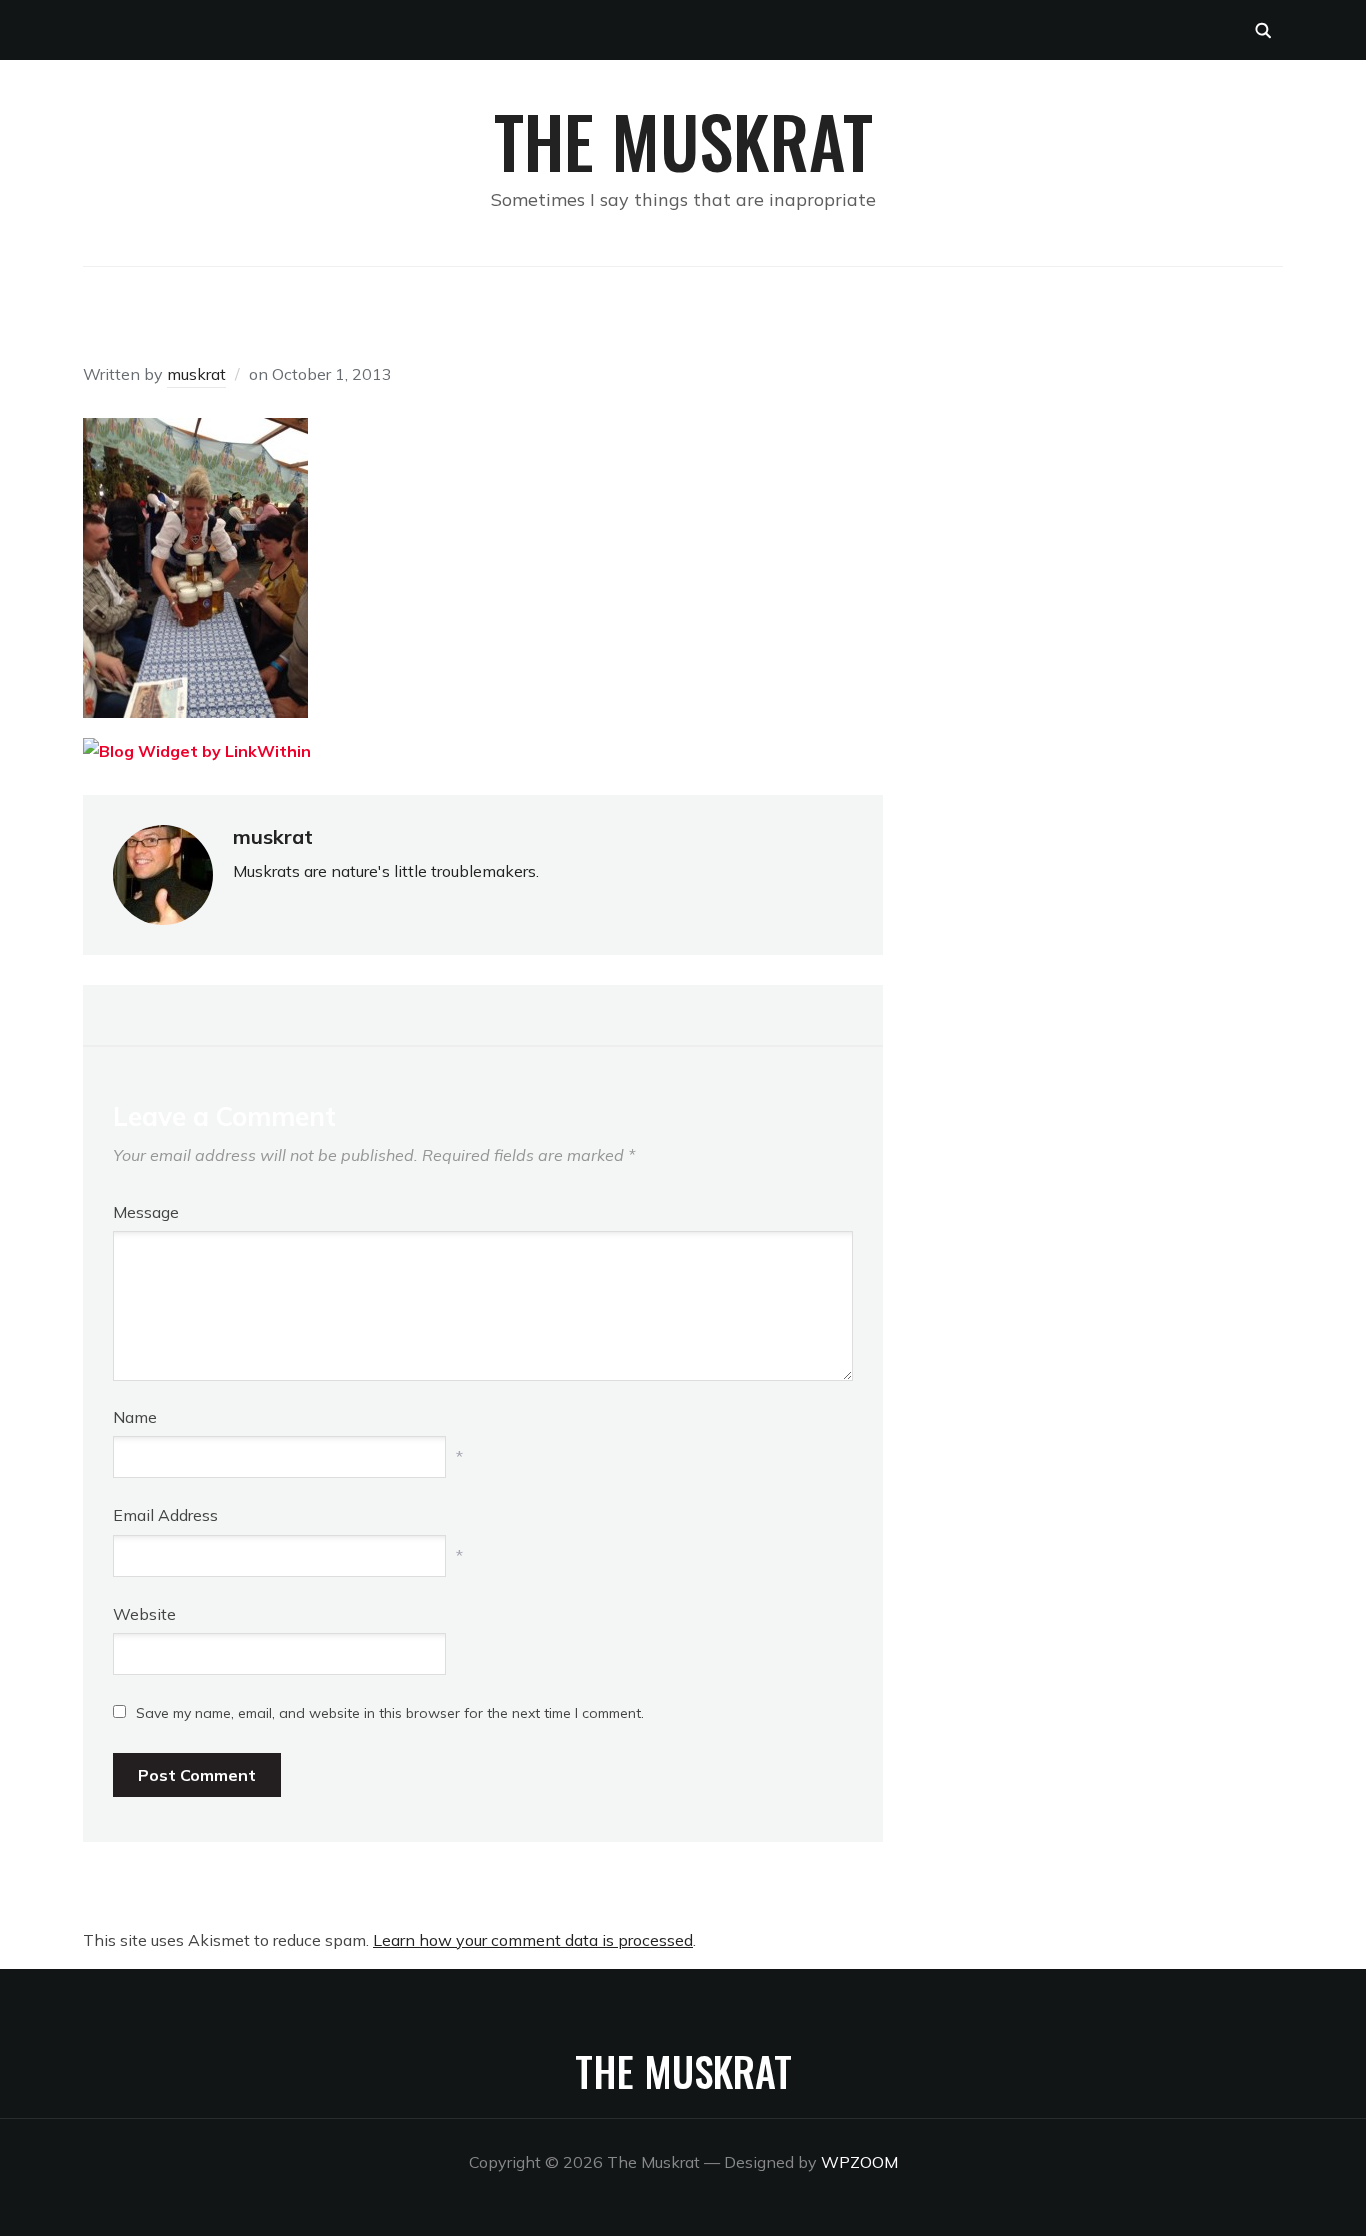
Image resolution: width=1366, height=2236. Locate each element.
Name (135, 1417)
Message (146, 1212)
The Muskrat (683, 140)
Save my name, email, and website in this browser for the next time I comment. (390, 1713)
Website (144, 1614)
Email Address (165, 1515)
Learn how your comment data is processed (533, 1940)
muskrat (196, 374)
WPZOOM (859, 2162)
